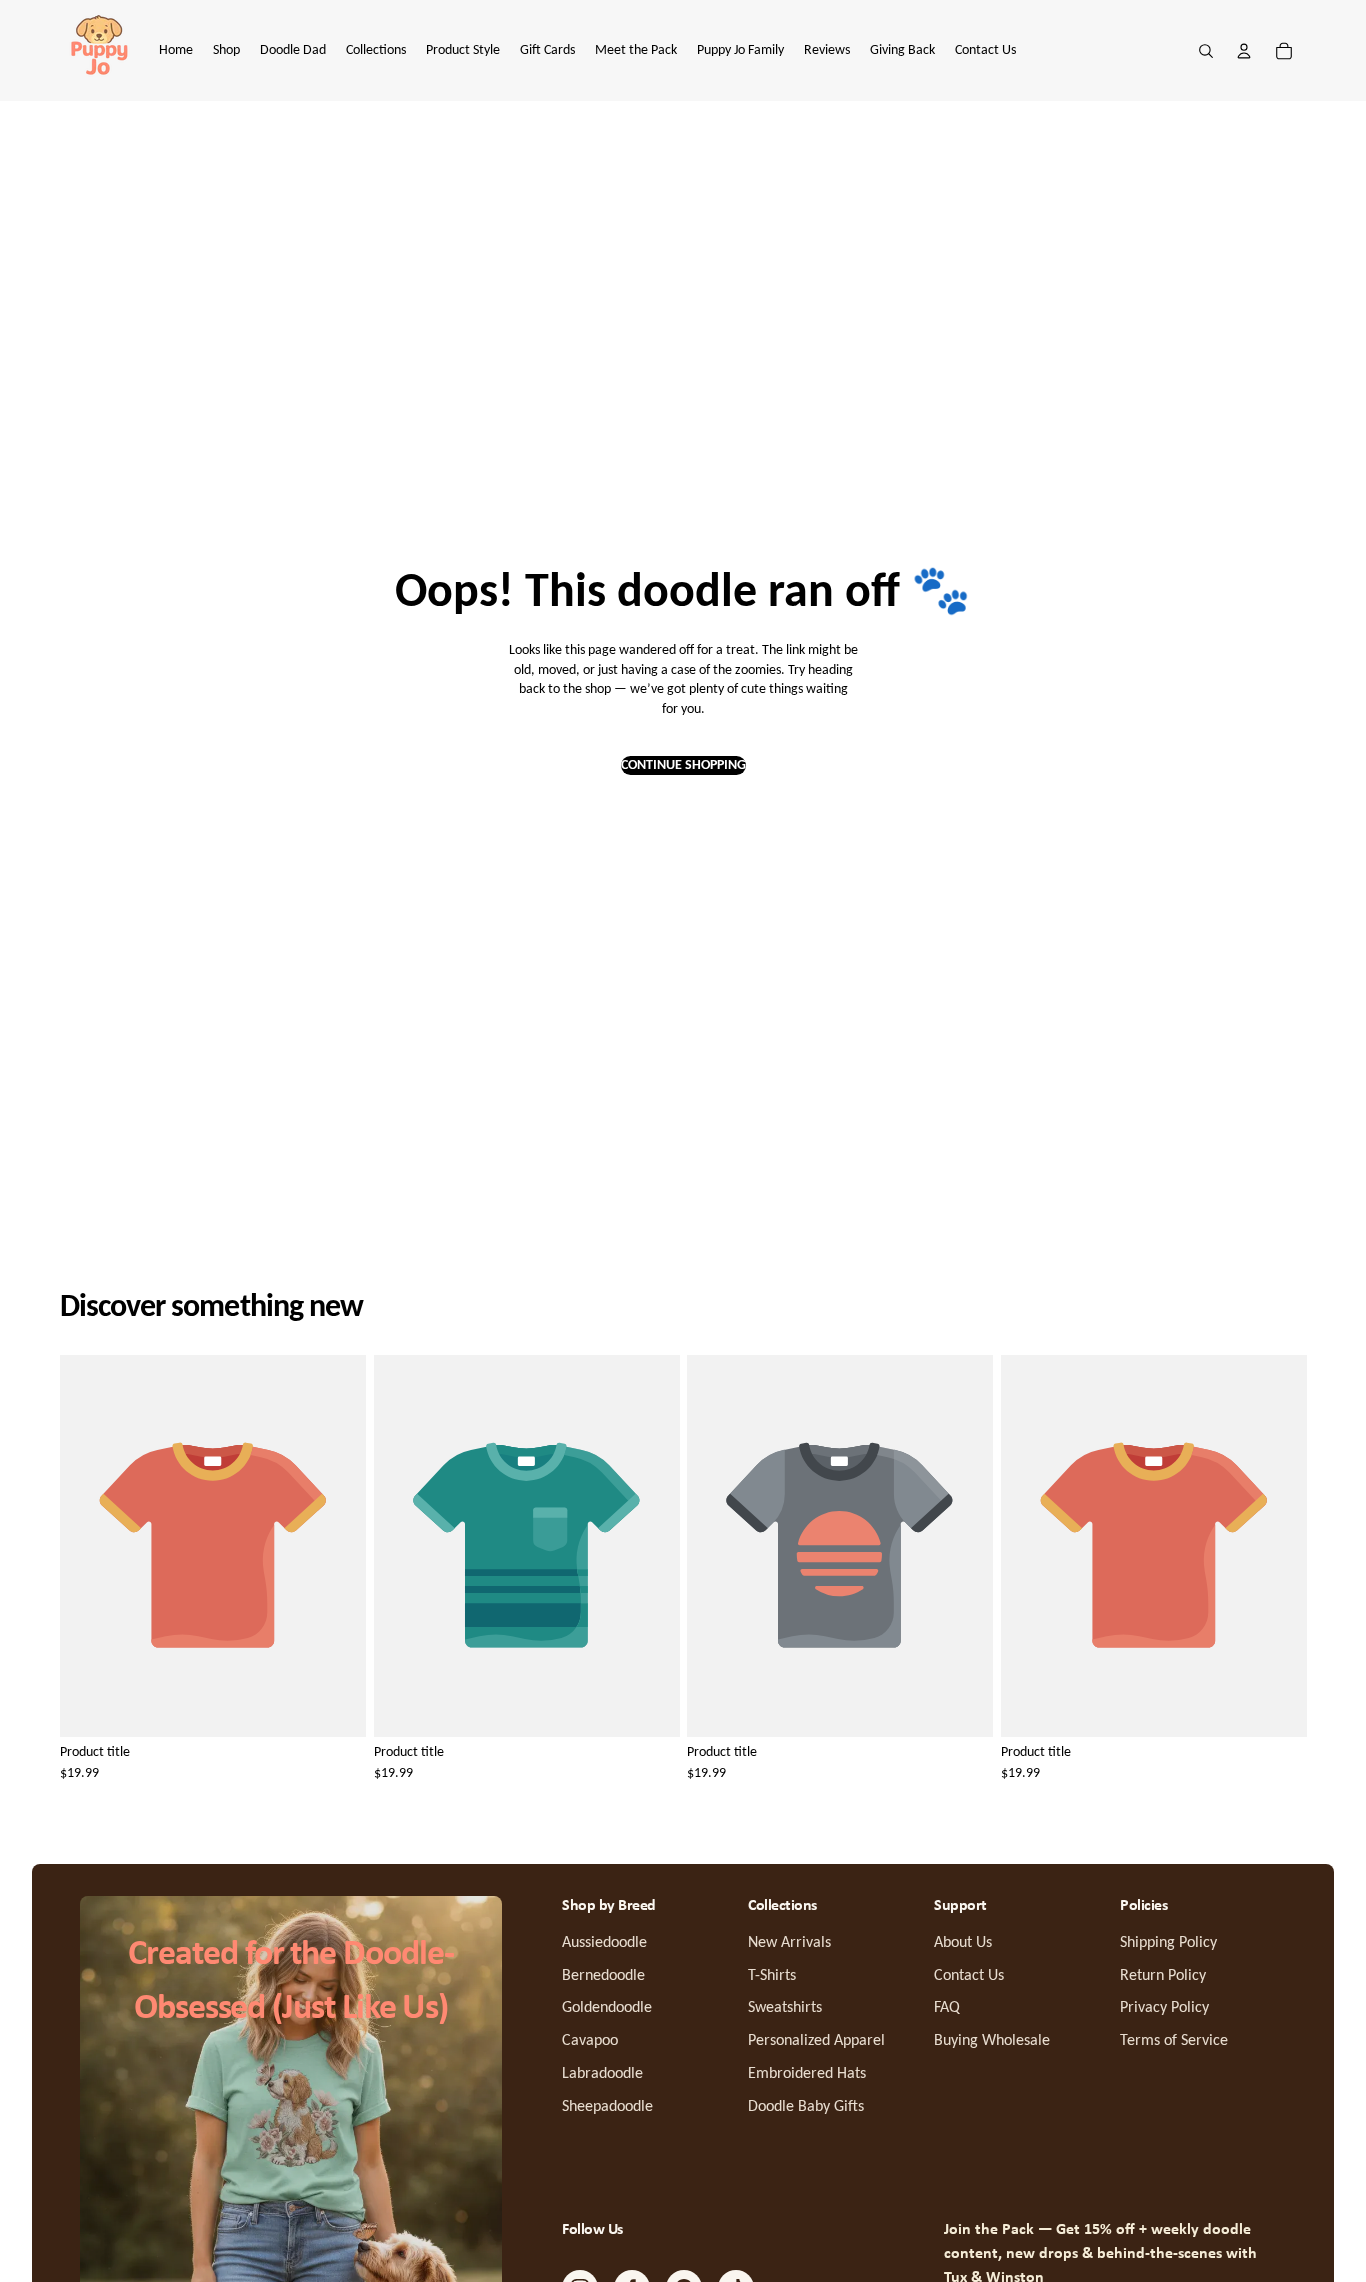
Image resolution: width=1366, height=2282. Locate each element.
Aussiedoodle (604, 1943)
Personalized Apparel (816, 2041)
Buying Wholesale (992, 2041)
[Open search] (1206, 51)
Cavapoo (590, 2041)
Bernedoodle (603, 1976)
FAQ (947, 2008)
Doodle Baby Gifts (806, 2107)
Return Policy (1163, 1976)
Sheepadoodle (607, 2107)
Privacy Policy (1164, 2008)
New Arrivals (789, 1943)
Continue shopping (683, 765)
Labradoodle (602, 2074)
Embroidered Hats (807, 2074)
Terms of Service (1174, 2041)
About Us (963, 1943)
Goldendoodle (607, 2008)
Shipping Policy (1168, 1943)
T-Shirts (772, 1976)
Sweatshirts (785, 2008)
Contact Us (969, 1976)
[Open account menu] (1244, 51)
